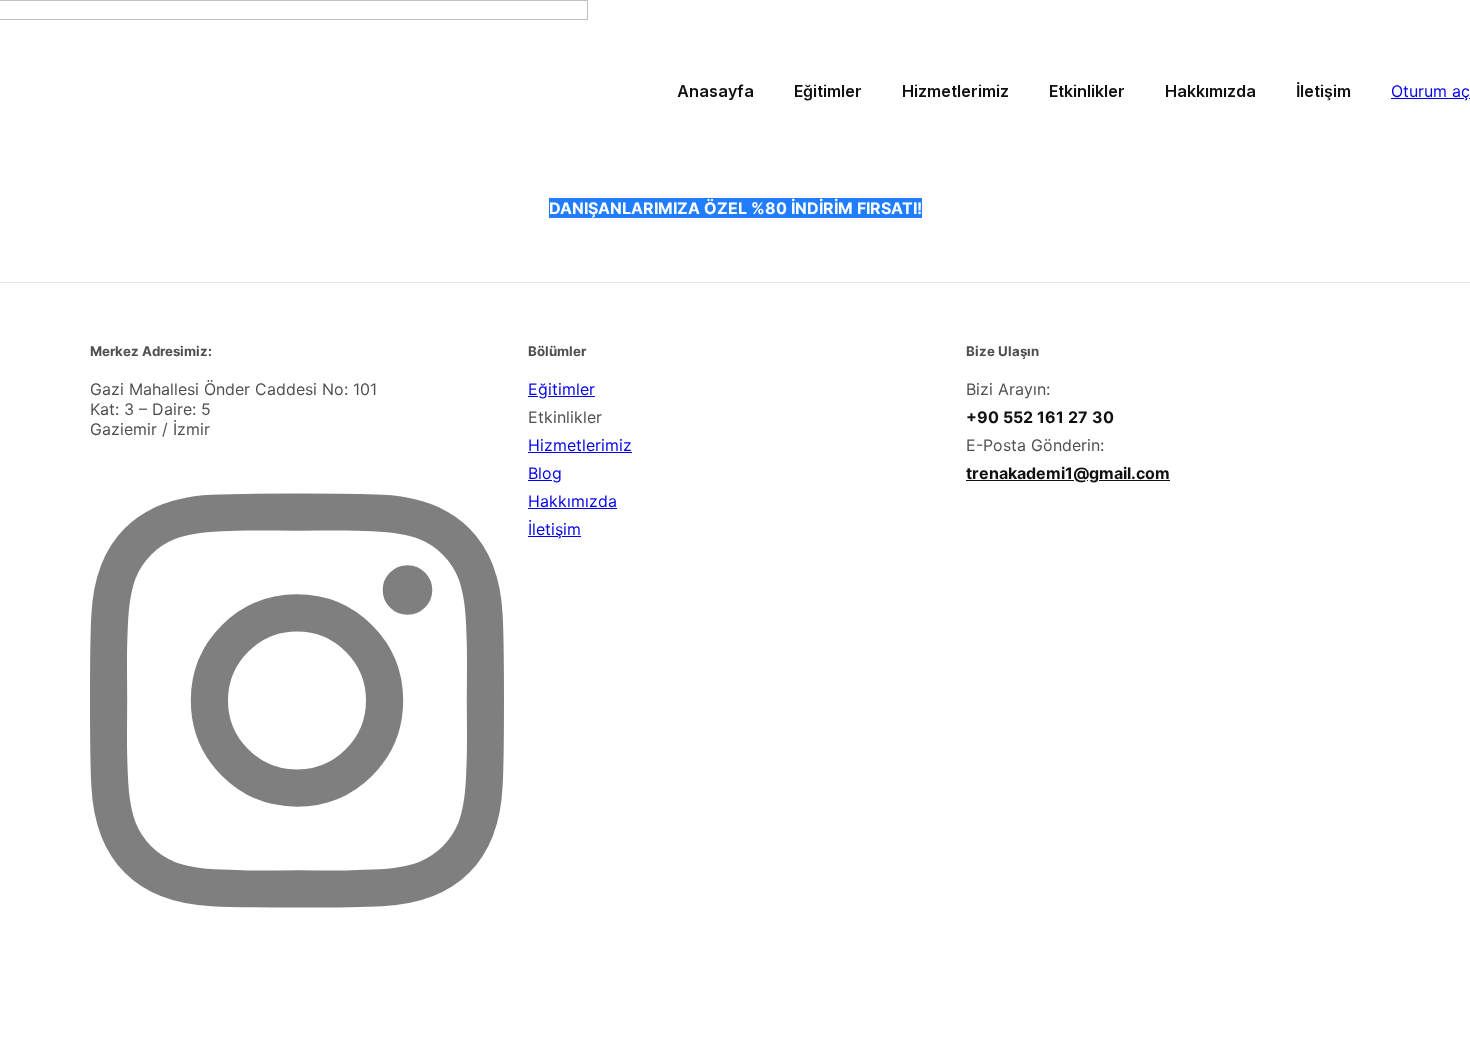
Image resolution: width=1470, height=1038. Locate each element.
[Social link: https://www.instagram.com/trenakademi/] (304, 964)
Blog (545, 473)
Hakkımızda (572, 501)
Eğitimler (561, 389)
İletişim (554, 529)
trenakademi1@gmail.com (1068, 473)
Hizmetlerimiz (580, 445)
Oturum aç (1430, 91)
